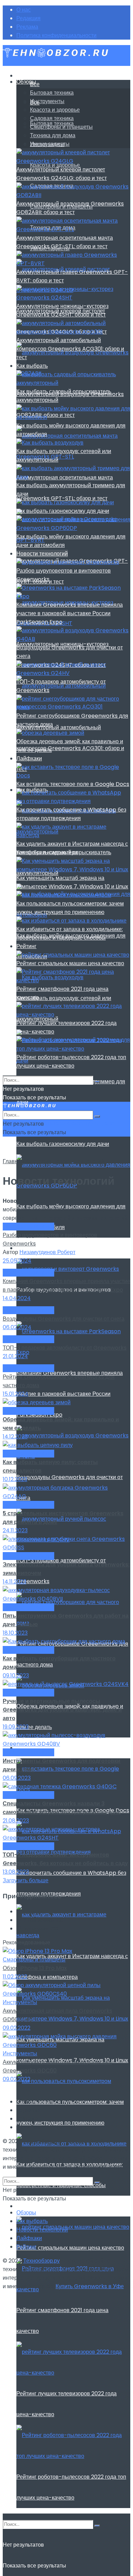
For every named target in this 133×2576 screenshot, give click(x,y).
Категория (38, 1161)
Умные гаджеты (50, 144)
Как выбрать (32, 366)
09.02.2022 (17, 2028)
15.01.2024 (16, 1394)
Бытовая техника (52, 93)
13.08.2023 (16, 1872)
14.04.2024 (17, 1298)
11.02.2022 (15, 1977)
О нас (24, 10)
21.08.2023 (16, 1821)
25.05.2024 (17, 1261)
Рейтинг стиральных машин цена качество (70, 2248)
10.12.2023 (15, 1479)
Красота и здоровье (55, 110)
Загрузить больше (26, 1880)
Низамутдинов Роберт (47, 1252)
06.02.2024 (17, 1327)
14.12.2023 (15, 1437)
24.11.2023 (15, 1530)
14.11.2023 (14, 1582)
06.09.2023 (17, 1778)
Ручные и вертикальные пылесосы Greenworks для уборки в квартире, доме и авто (62, 1710)
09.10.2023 (16, 1676)
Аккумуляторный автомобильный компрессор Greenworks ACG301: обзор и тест (70, 748)
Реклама (27, 27)
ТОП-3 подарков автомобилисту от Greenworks (65, 1348)
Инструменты (47, 101)
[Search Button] (97, 2526)
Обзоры (26, 82)
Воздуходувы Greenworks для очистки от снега (64, 1319)
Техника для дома (53, 135)
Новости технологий (42, 554)
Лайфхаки (29, 758)
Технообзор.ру (41, 2141)
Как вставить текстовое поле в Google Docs (73, 784)
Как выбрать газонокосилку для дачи (63, 1144)
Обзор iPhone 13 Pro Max (35, 1968)
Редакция (28, 18)
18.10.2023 (15, 1633)
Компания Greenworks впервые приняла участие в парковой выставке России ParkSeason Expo (70, 1394)
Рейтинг (26, 2206)
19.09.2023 (16, 1727)
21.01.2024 (15, 1356)
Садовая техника (52, 118)
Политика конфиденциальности (56, 35)
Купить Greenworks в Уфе (90, 2167)
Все (35, 84)
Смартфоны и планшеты (61, 127)
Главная (13, 1161)
